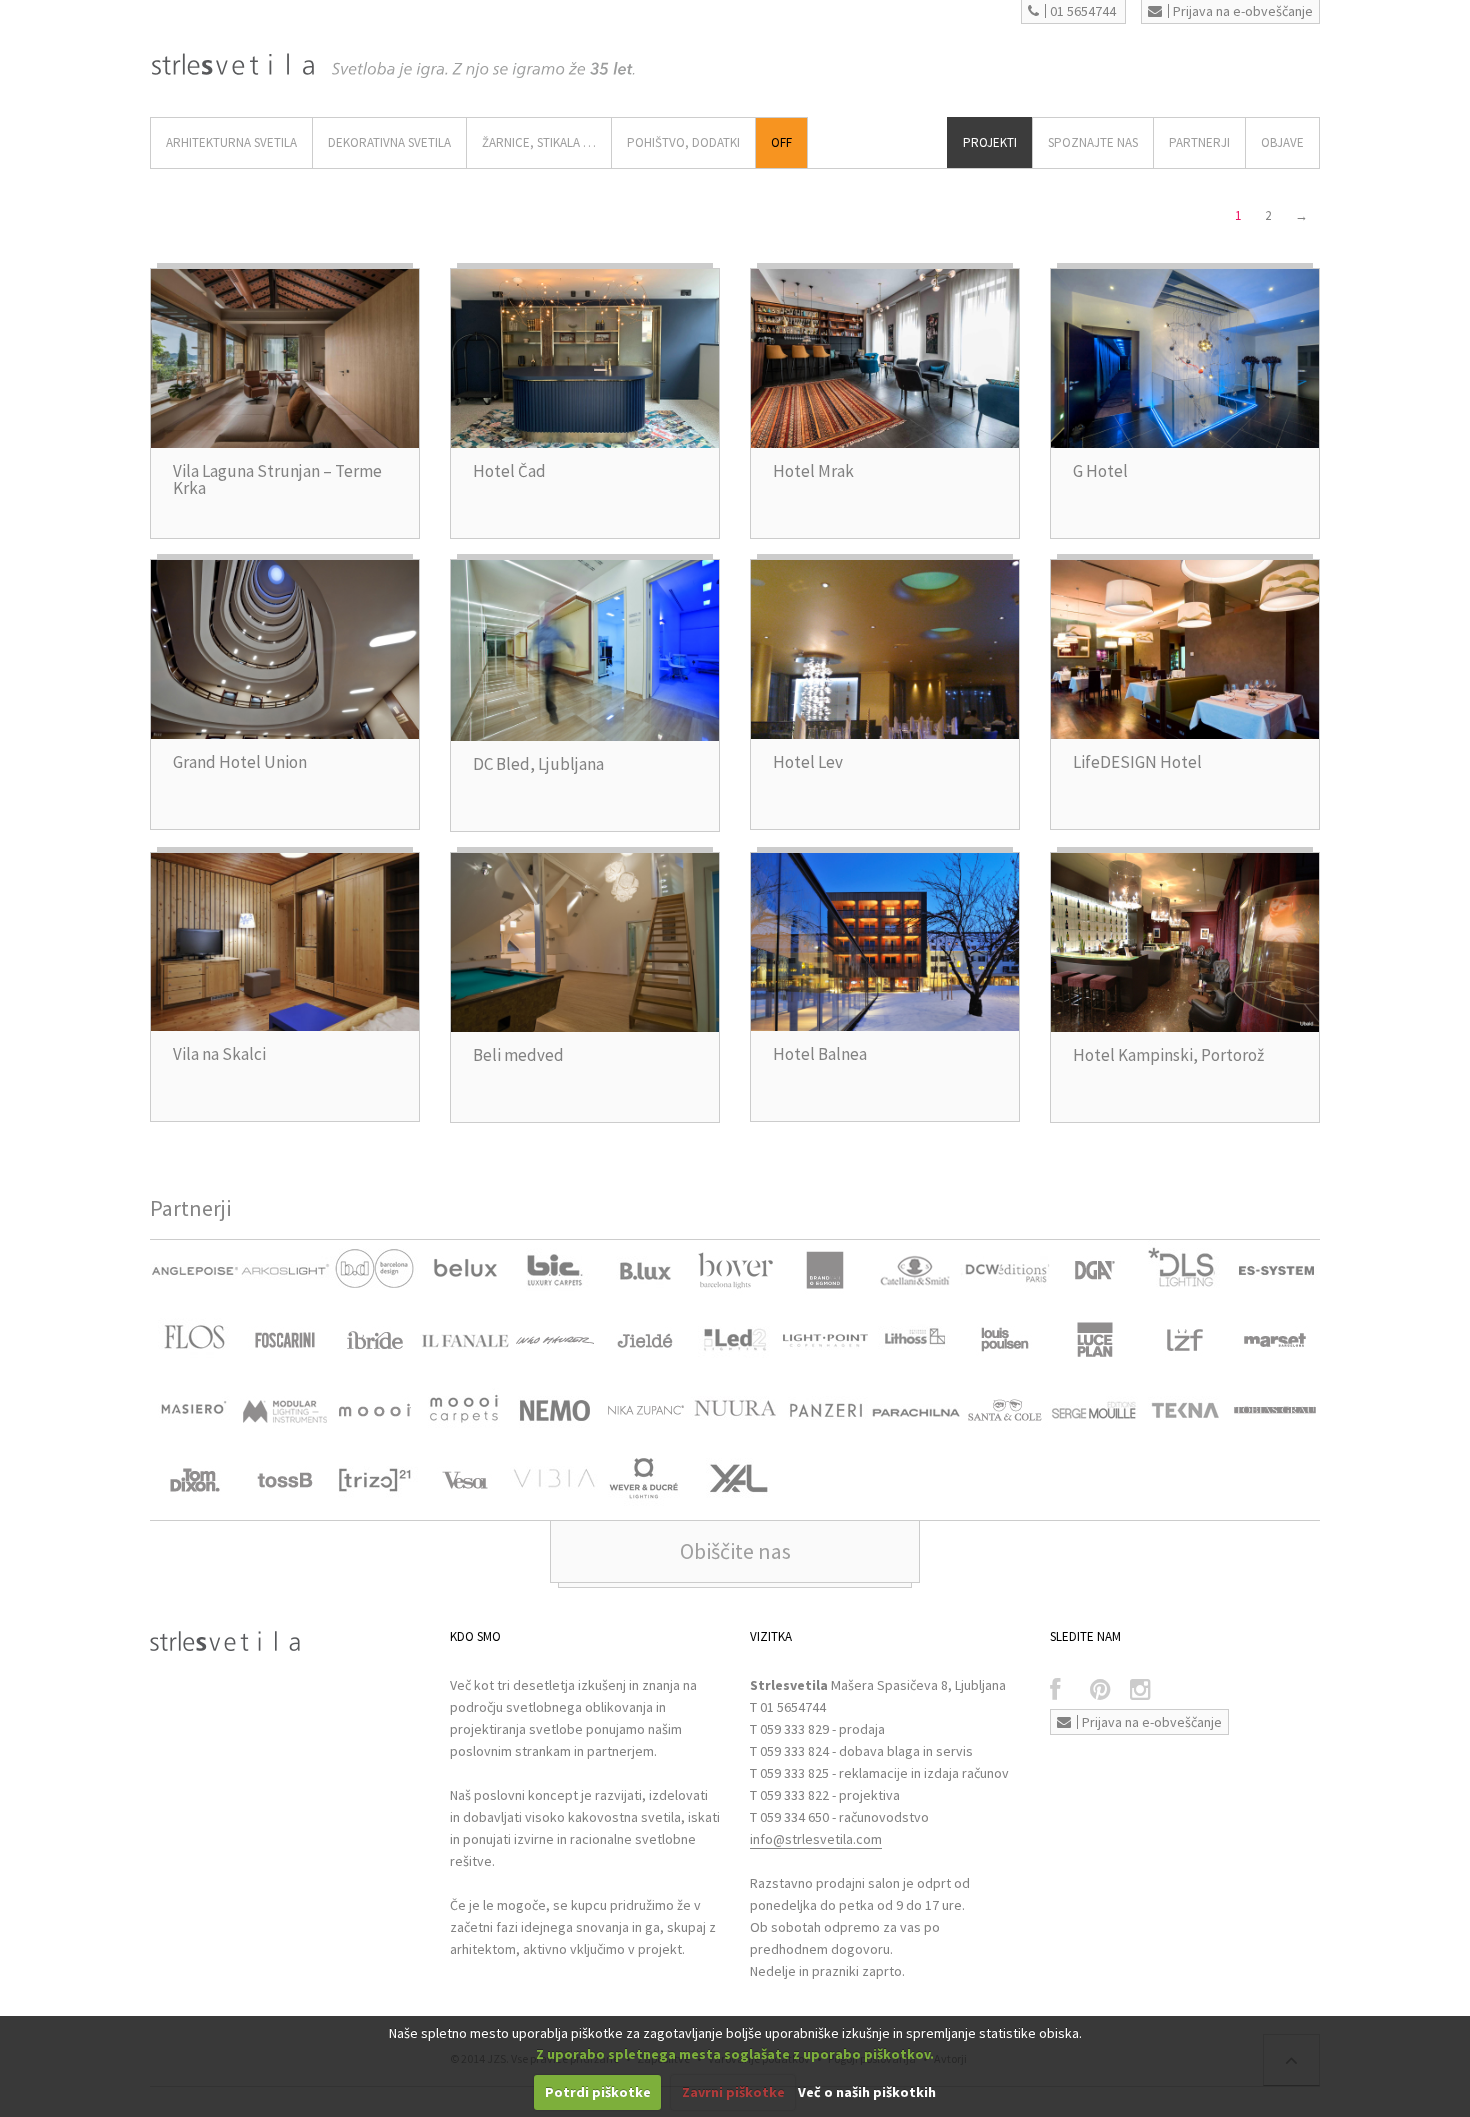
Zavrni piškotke (733, 2092)
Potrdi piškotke (598, 2092)
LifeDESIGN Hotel (1137, 762)
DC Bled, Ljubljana (538, 764)
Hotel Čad (509, 471)
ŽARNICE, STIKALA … (539, 142)
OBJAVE (1282, 142)
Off (781, 142)
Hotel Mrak (813, 471)
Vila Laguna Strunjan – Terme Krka (277, 479)
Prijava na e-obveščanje (1243, 11)
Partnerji (1199, 142)
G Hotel (1100, 471)
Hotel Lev (808, 762)
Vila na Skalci (219, 1054)
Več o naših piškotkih (867, 2092)
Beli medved (518, 1055)
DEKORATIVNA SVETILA (389, 142)
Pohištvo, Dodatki (683, 142)
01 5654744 (1083, 11)
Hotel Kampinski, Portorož (1168, 1055)
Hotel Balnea (820, 1054)
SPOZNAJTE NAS (1093, 142)
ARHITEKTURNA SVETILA (231, 142)
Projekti (990, 142)
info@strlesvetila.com (816, 1839)
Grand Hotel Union (240, 762)
